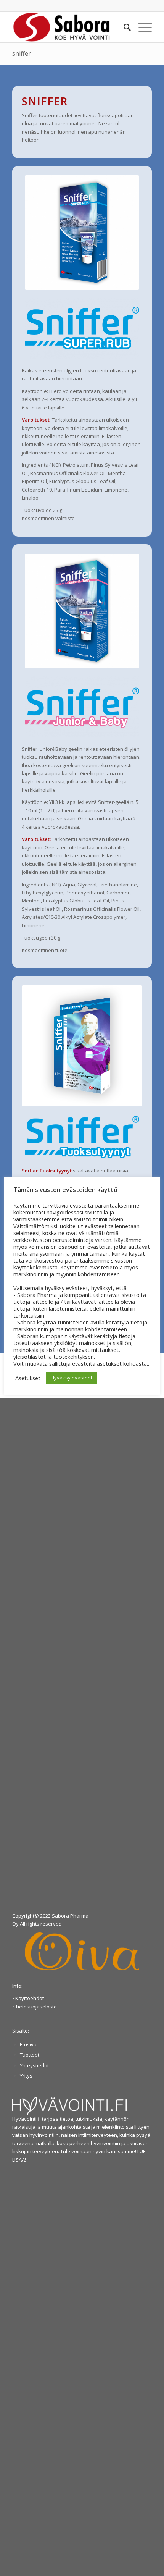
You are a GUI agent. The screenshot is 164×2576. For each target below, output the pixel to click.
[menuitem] (123, 27)
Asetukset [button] (28, 1378)
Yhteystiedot (34, 2065)
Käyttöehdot (30, 1998)
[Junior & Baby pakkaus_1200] (82, 611)
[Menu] (141, 27)
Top (157, 2569)
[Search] (123, 27)
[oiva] (82, 1951)
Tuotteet (30, 2055)
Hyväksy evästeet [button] (72, 1378)
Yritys (26, 2076)
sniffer (22, 53)
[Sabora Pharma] (68, 27)
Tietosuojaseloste (36, 2007)
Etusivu (28, 2044)
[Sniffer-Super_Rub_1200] (82, 233)
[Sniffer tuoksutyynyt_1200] (82, 1046)
